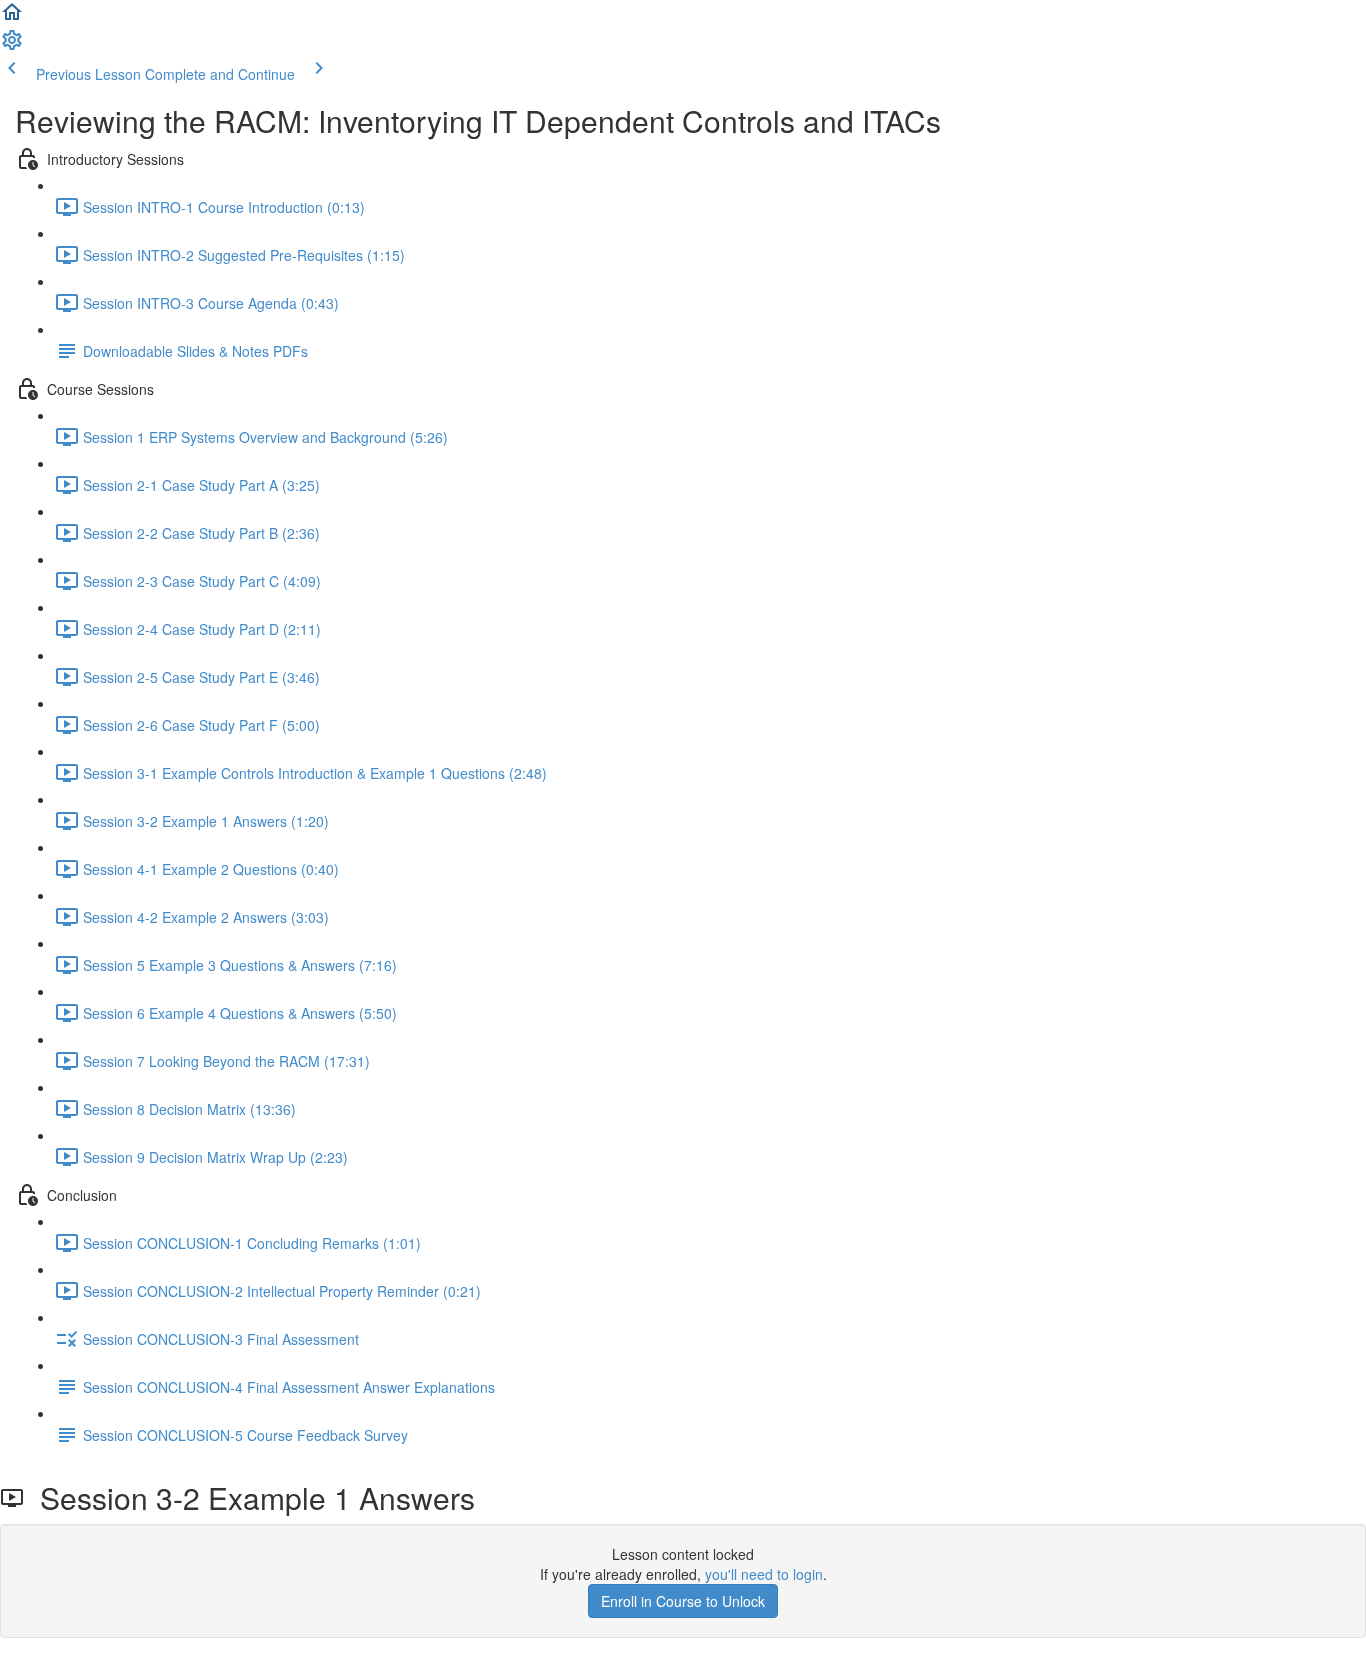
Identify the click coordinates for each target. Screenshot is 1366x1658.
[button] (12, 18)
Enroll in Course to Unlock (683, 1601)
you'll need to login (764, 1574)
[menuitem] (12, 46)
